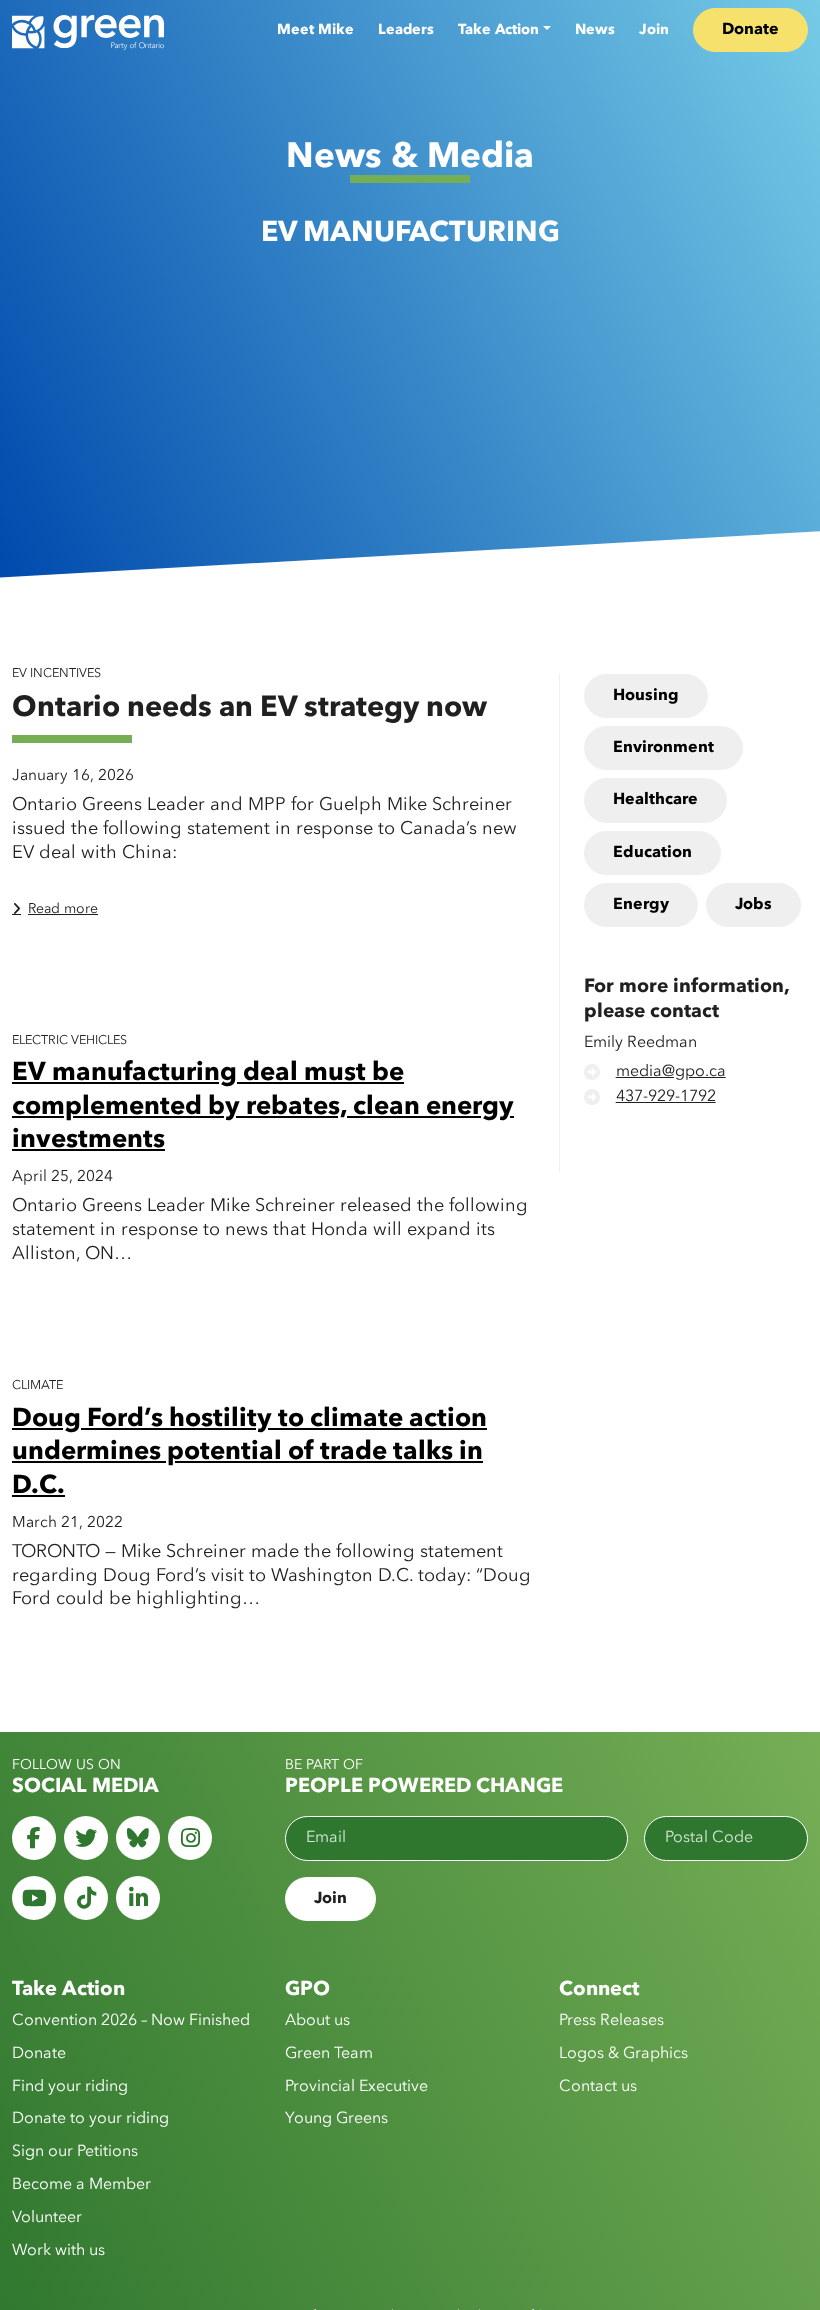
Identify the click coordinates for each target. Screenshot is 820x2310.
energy (641, 905)
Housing (646, 696)
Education (652, 853)
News (595, 30)
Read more (63, 909)
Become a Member (81, 2185)
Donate (750, 30)
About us (317, 2021)
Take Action (498, 30)
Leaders (406, 30)
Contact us (598, 2087)
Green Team (329, 2054)
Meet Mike (315, 30)
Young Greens (336, 2119)
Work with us (58, 2251)
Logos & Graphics (623, 2054)
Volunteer (47, 2218)
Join (654, 30)
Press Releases (611, 2021)
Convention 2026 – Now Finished (131, 2021)
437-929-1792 (666, 1097)
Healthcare (655, 800)
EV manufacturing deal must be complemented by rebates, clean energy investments (263, 1107)
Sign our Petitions (75, 2152)
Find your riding (70, 2087)
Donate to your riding (90, 2119)
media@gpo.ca (671, 1072)
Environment (663, 748)
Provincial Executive (356, 2087)
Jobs (753, 905)
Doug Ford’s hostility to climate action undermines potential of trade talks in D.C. (249, 1453)
